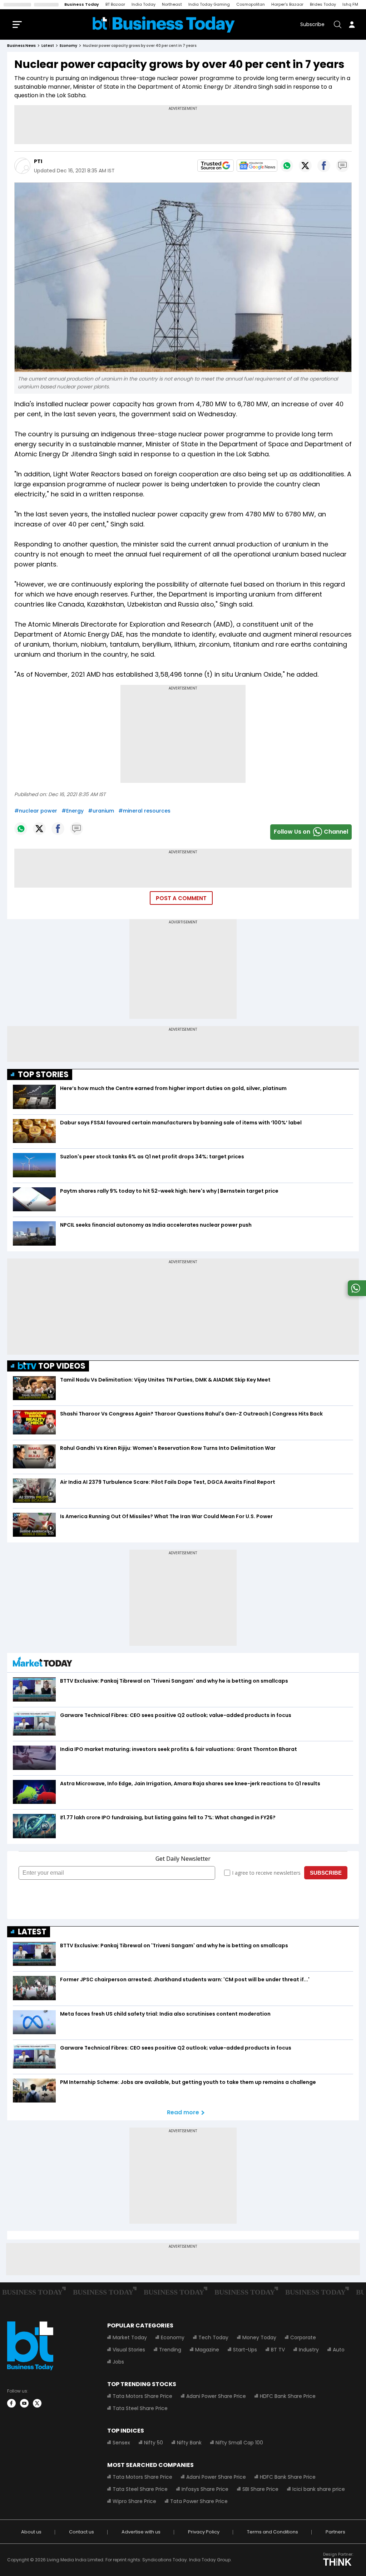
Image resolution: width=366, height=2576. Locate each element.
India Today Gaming (209, 4)
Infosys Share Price (205, 2489)
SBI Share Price (260, 2489)
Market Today (130, 2337)
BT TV (278, 2350)
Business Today (82, 4)
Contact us (81, 2532)
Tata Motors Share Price (142, 2396)
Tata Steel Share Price (140, 2408)
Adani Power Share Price (216, 2396)
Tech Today (213, 2337)
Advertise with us (141, 2532)
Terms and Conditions (273, 2532)
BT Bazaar (115, 4)
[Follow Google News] (257, 166)
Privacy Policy (204, 2532)
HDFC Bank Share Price (288, 2396)
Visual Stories (129, 2350)
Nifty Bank (189, 2443)
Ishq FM (350, 4)
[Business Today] (164, 24)
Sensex (121, 2443)
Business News (21, 46)
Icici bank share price (319, 2489)
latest (48, 46)
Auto (339, 2350)
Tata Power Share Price (199, 2501)
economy (68, 46)
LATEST (32, 1932)
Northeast (172, 4)
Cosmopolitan (251, 4)
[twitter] (37, 2403)
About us (31, 2532)
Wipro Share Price (134, 2501)
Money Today (259, 2337)
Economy (173, 2337)
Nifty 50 (154, 2443)
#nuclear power (36, 811)
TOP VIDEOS (62, 1366)
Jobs (118, 2362)
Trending (170, 2350)
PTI (38, 161)
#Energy (73, 811)
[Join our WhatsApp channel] (356, 1294)
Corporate (303, 2337)
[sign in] (352, 24)
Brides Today (323, 4)
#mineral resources (144, 811)
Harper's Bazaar (287, 4)
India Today (144, 4)
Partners (335, 2532)
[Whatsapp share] (287, 166)
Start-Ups (245, 2350)
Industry (309, 2350)
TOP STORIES (43, 1074)
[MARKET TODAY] (43, 1664)
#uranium (101, 811)
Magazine (207, 2350)
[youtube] (24, 2403)
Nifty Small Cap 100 (239, 2443)
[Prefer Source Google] (216, 166)
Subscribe (312, 24)
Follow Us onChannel (311, 832)
